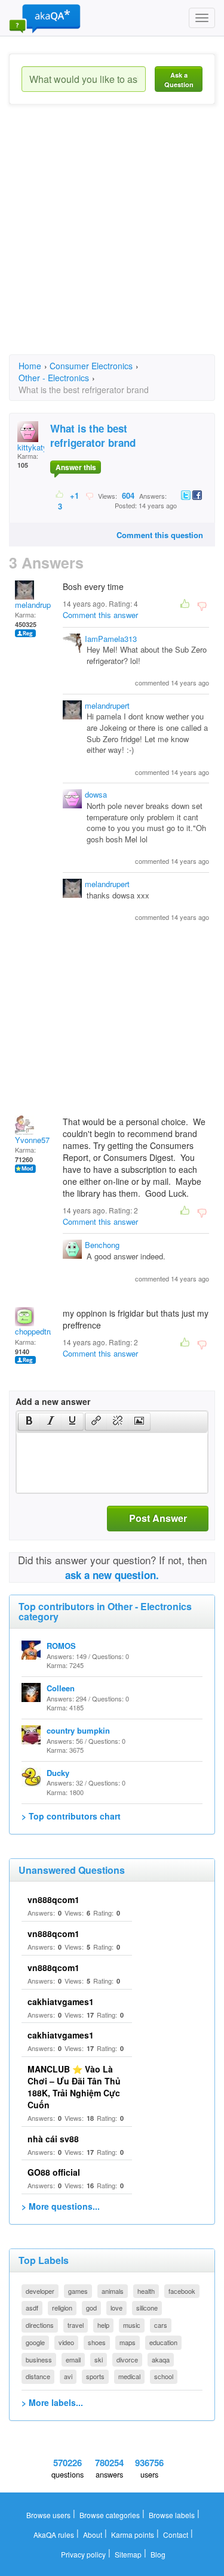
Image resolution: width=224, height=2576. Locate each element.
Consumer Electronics (91, 366)
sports (95, 2376)
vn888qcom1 (53, 1899)
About (93, 2535)
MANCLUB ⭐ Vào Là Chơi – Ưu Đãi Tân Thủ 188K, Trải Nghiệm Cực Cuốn (74, 2087)
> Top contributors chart (71, 1816)
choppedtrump (39, 1331)
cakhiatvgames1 (61, 2002)
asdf (32, 2308)
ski (99, 2359)
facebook (182, 2291)
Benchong (102, 1245)
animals (113, 2291)
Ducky (58, 1773)
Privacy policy (83, 2554)
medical (129, 2376)
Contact (176, 2535)
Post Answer (158, 1518)
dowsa (96, 794)
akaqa (161, 2359)
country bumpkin (78, 1730)
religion (62, 2308)
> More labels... (52, 2402)
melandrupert (37, 605)
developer (40, 2291)
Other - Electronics (54, 378)
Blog (158, 2554)
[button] (29, 1422)
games (78, 2291)
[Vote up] (60, 495)
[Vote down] (89, 495)
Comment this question (160, 535)
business (39, 2359)
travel (76, 2325)
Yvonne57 (32, 1140)
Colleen (61, 1688)
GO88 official (54, 2172)
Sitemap (128, 2554)
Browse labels (172, 2515)
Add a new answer (53, 1401)
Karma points (133, 2535)
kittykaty (32, 447)
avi (68, 2376)
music (132, 2325)
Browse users (48, 2515)
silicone (147, 2308)
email (73, 2359)
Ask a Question (179, 80)
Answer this (76, 467)
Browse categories (110, 2515)
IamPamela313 (111, 639)
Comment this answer (100, 615)
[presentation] (29, 1422)
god (91, 2308)
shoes (97, 2342)
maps (128, 2342)
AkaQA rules (54, 2535)
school (164, 2376)
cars (161, 2325)
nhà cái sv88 (53, 2139)
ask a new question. (112, 1575)
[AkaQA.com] (45, 18)
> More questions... (61, 2206)
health (146, 2291)
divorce (127, 2359)
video (66, 2342)
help (103, 2325)
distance (38, 2376)
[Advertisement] (112, 240)
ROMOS (61, 1646)
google (35, 2342)
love (116, 2308)
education (163, 2342)
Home (30, 366)
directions (40, 2325)
